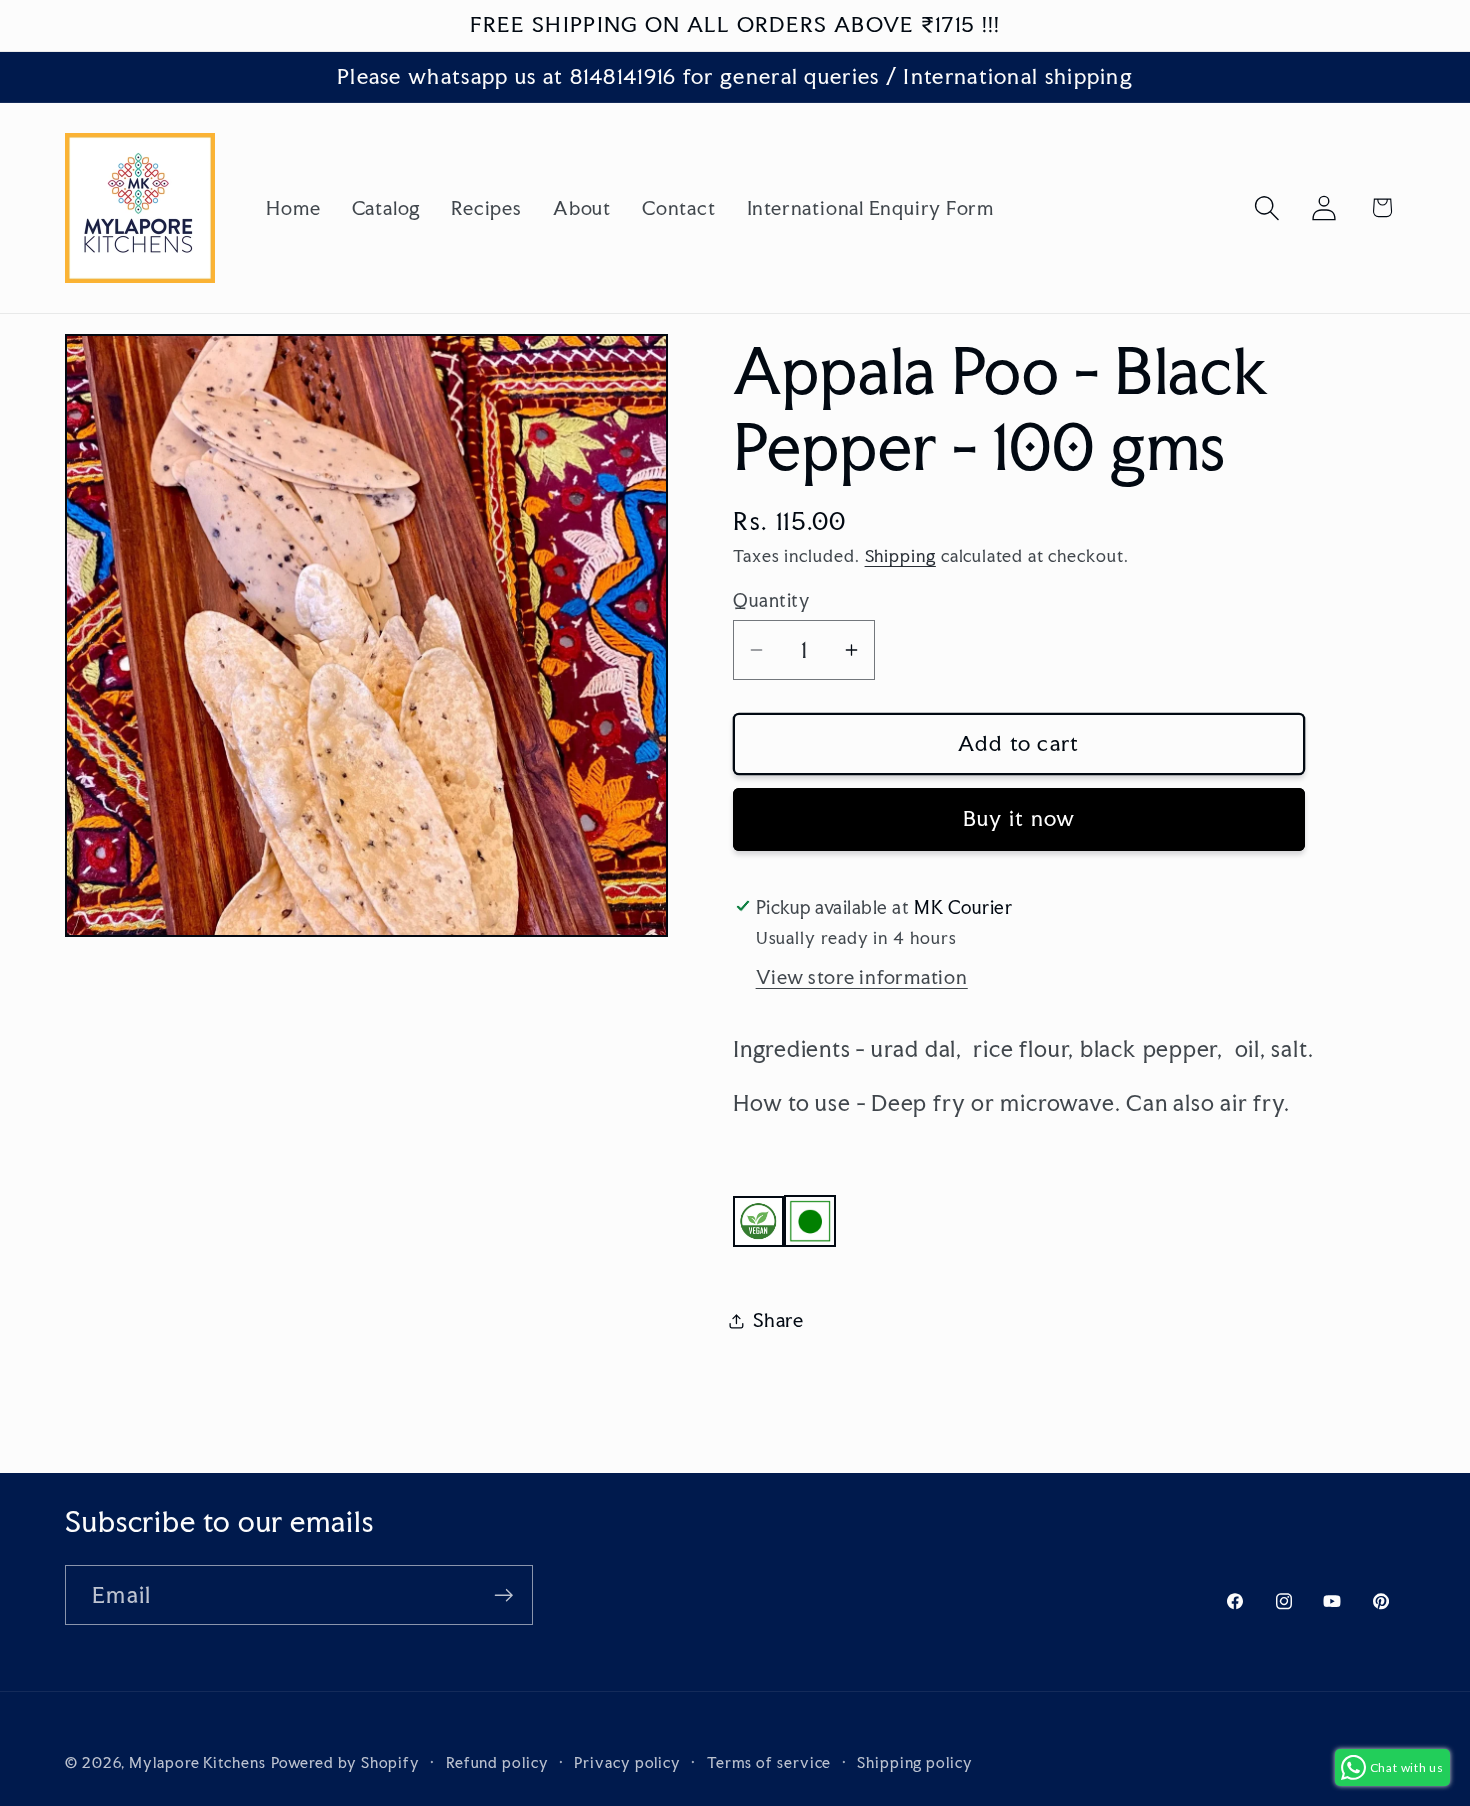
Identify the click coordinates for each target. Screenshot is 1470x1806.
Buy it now (1019, 818)
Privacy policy (627, 1761)
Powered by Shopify (345, 1761)
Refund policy (497, 1761)
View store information (862, 977)
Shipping (900, 556)
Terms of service (769, 1761)
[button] (1267, 207)
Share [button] (778, 1320)
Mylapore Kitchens (197, 1761)
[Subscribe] (503, 1595)
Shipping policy (915, 1761)
